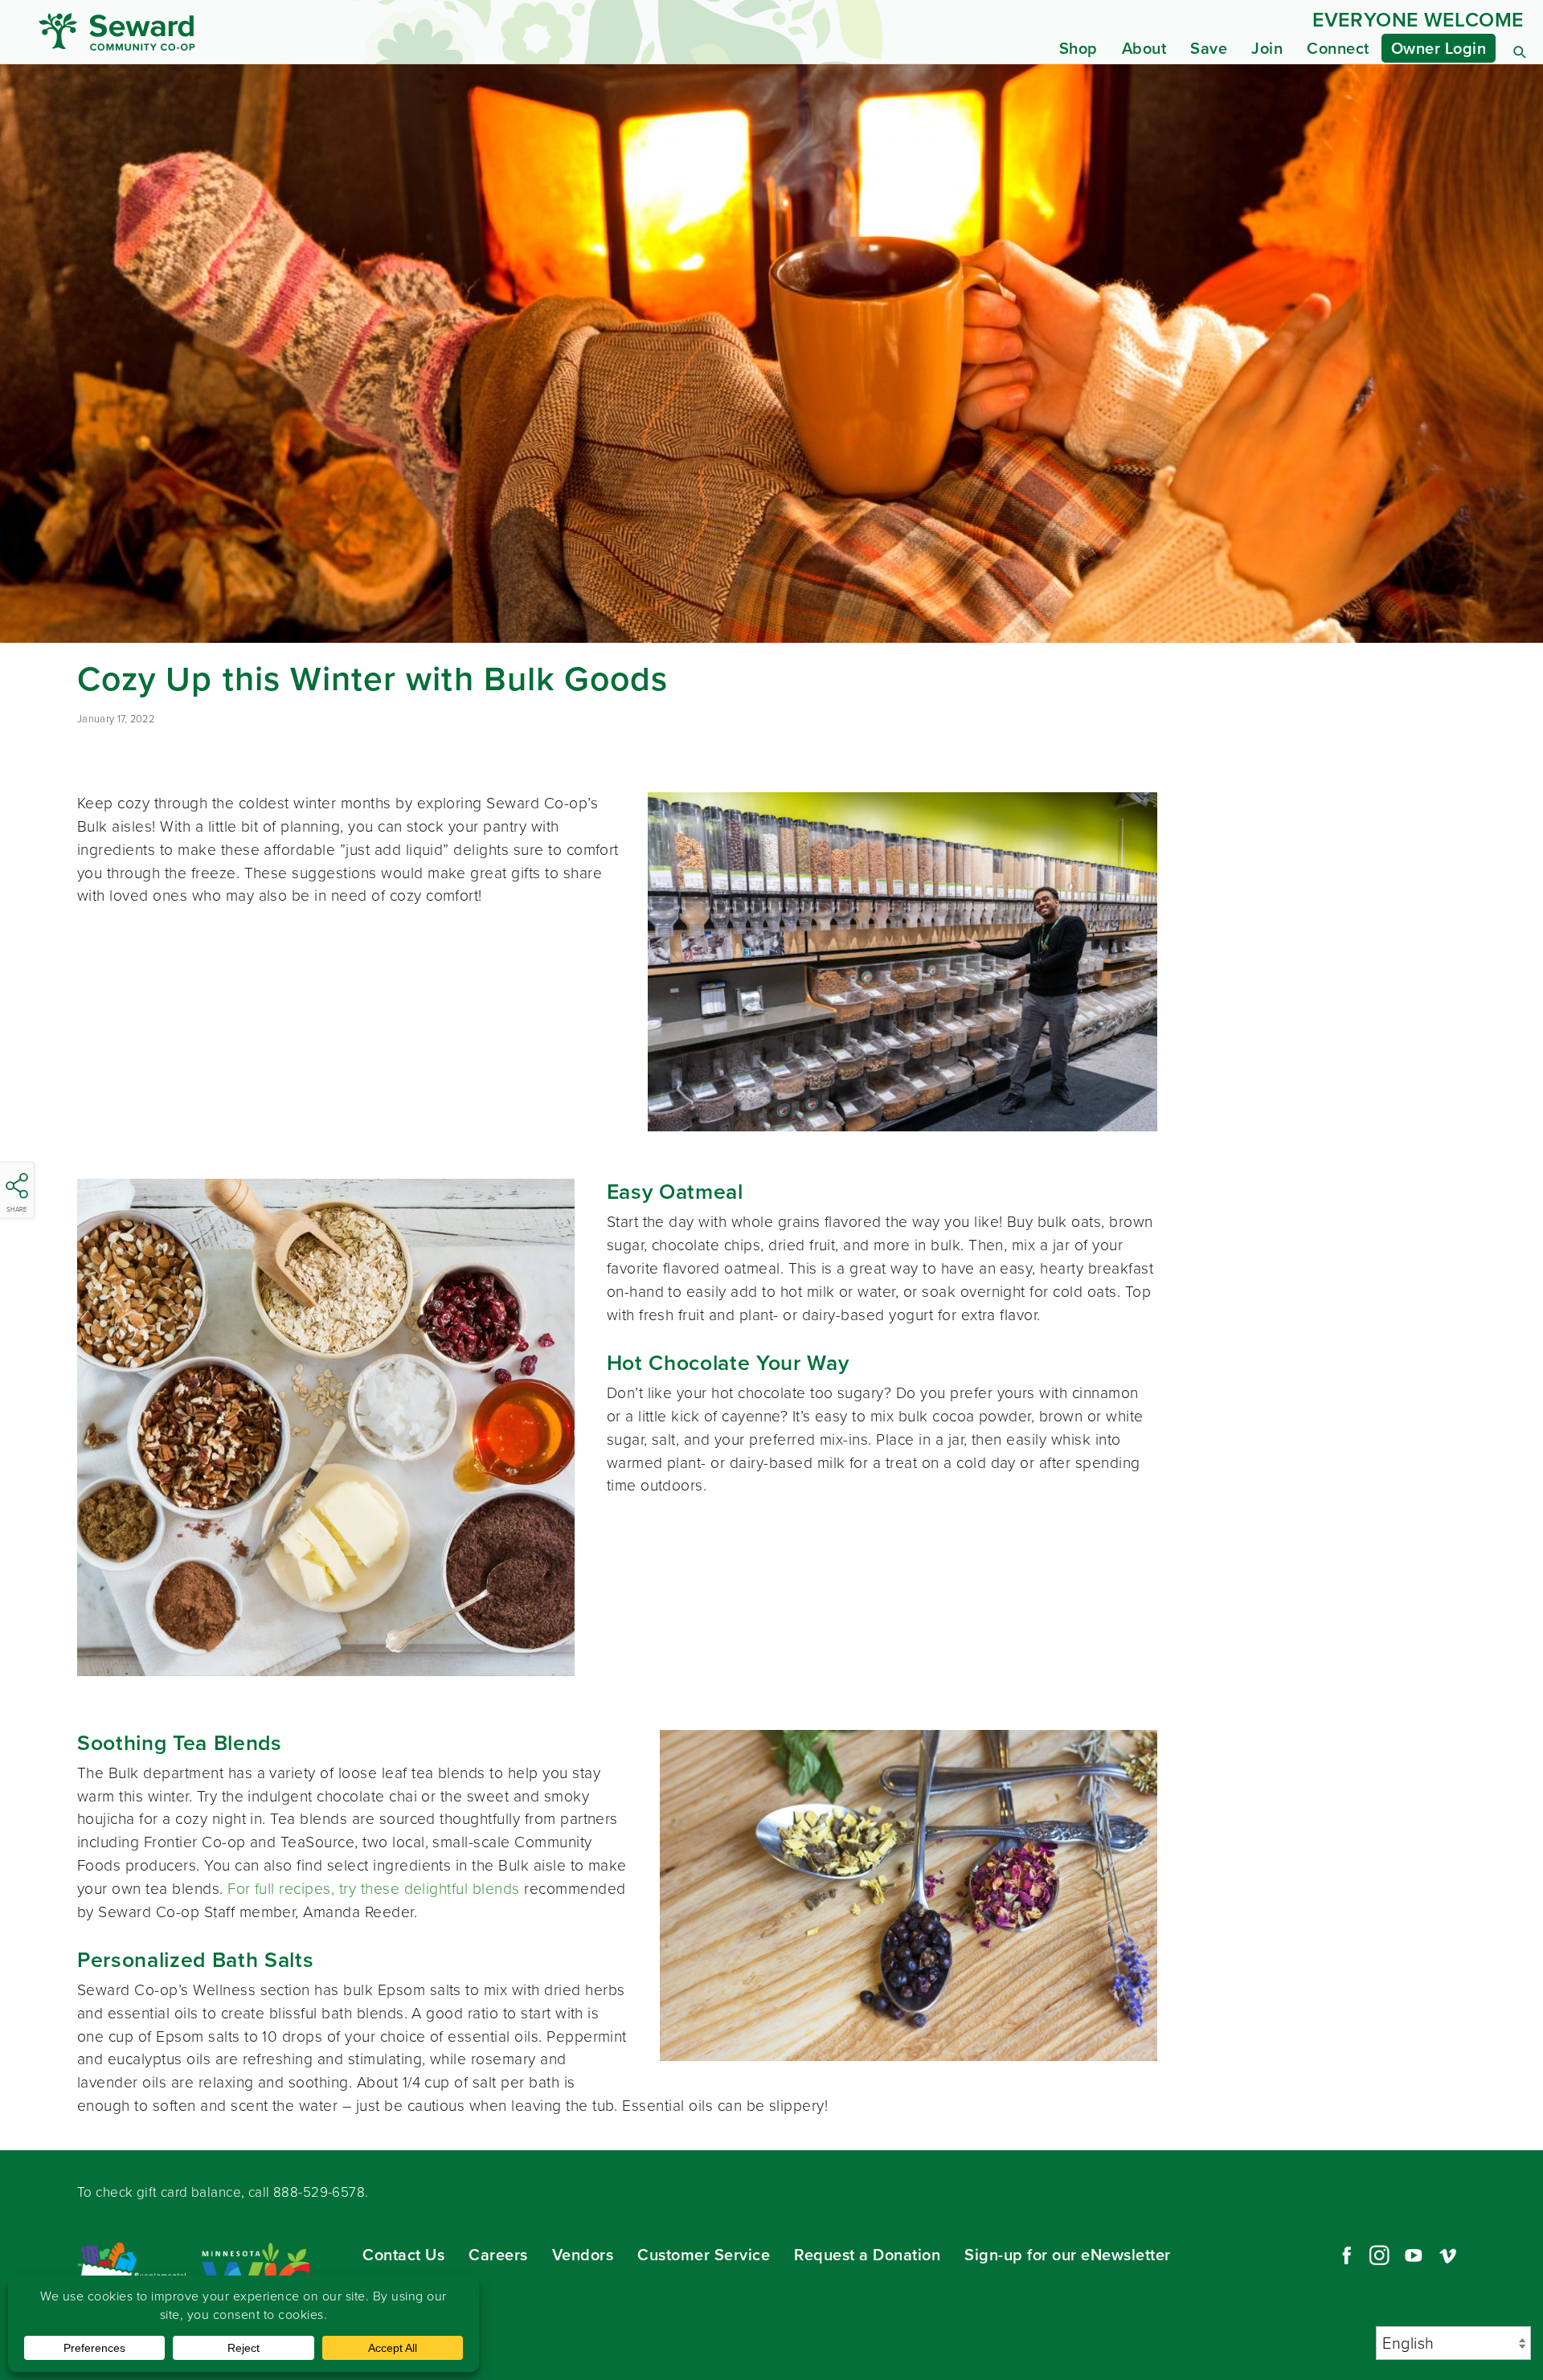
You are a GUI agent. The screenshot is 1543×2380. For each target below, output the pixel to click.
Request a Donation (867, 2255)
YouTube (1414, 2255)
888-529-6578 (319, 2192)
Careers (498, 2255)
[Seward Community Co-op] (231, 32)
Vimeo (1448, 2255)
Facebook (1344, 2255)
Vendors (583, 2255)
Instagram (1379, 2255)
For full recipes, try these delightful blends (374, 1889)
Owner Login (1439, 48)
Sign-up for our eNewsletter (1068, 2255)
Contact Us (403, 2255)
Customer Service (704, 2255)
